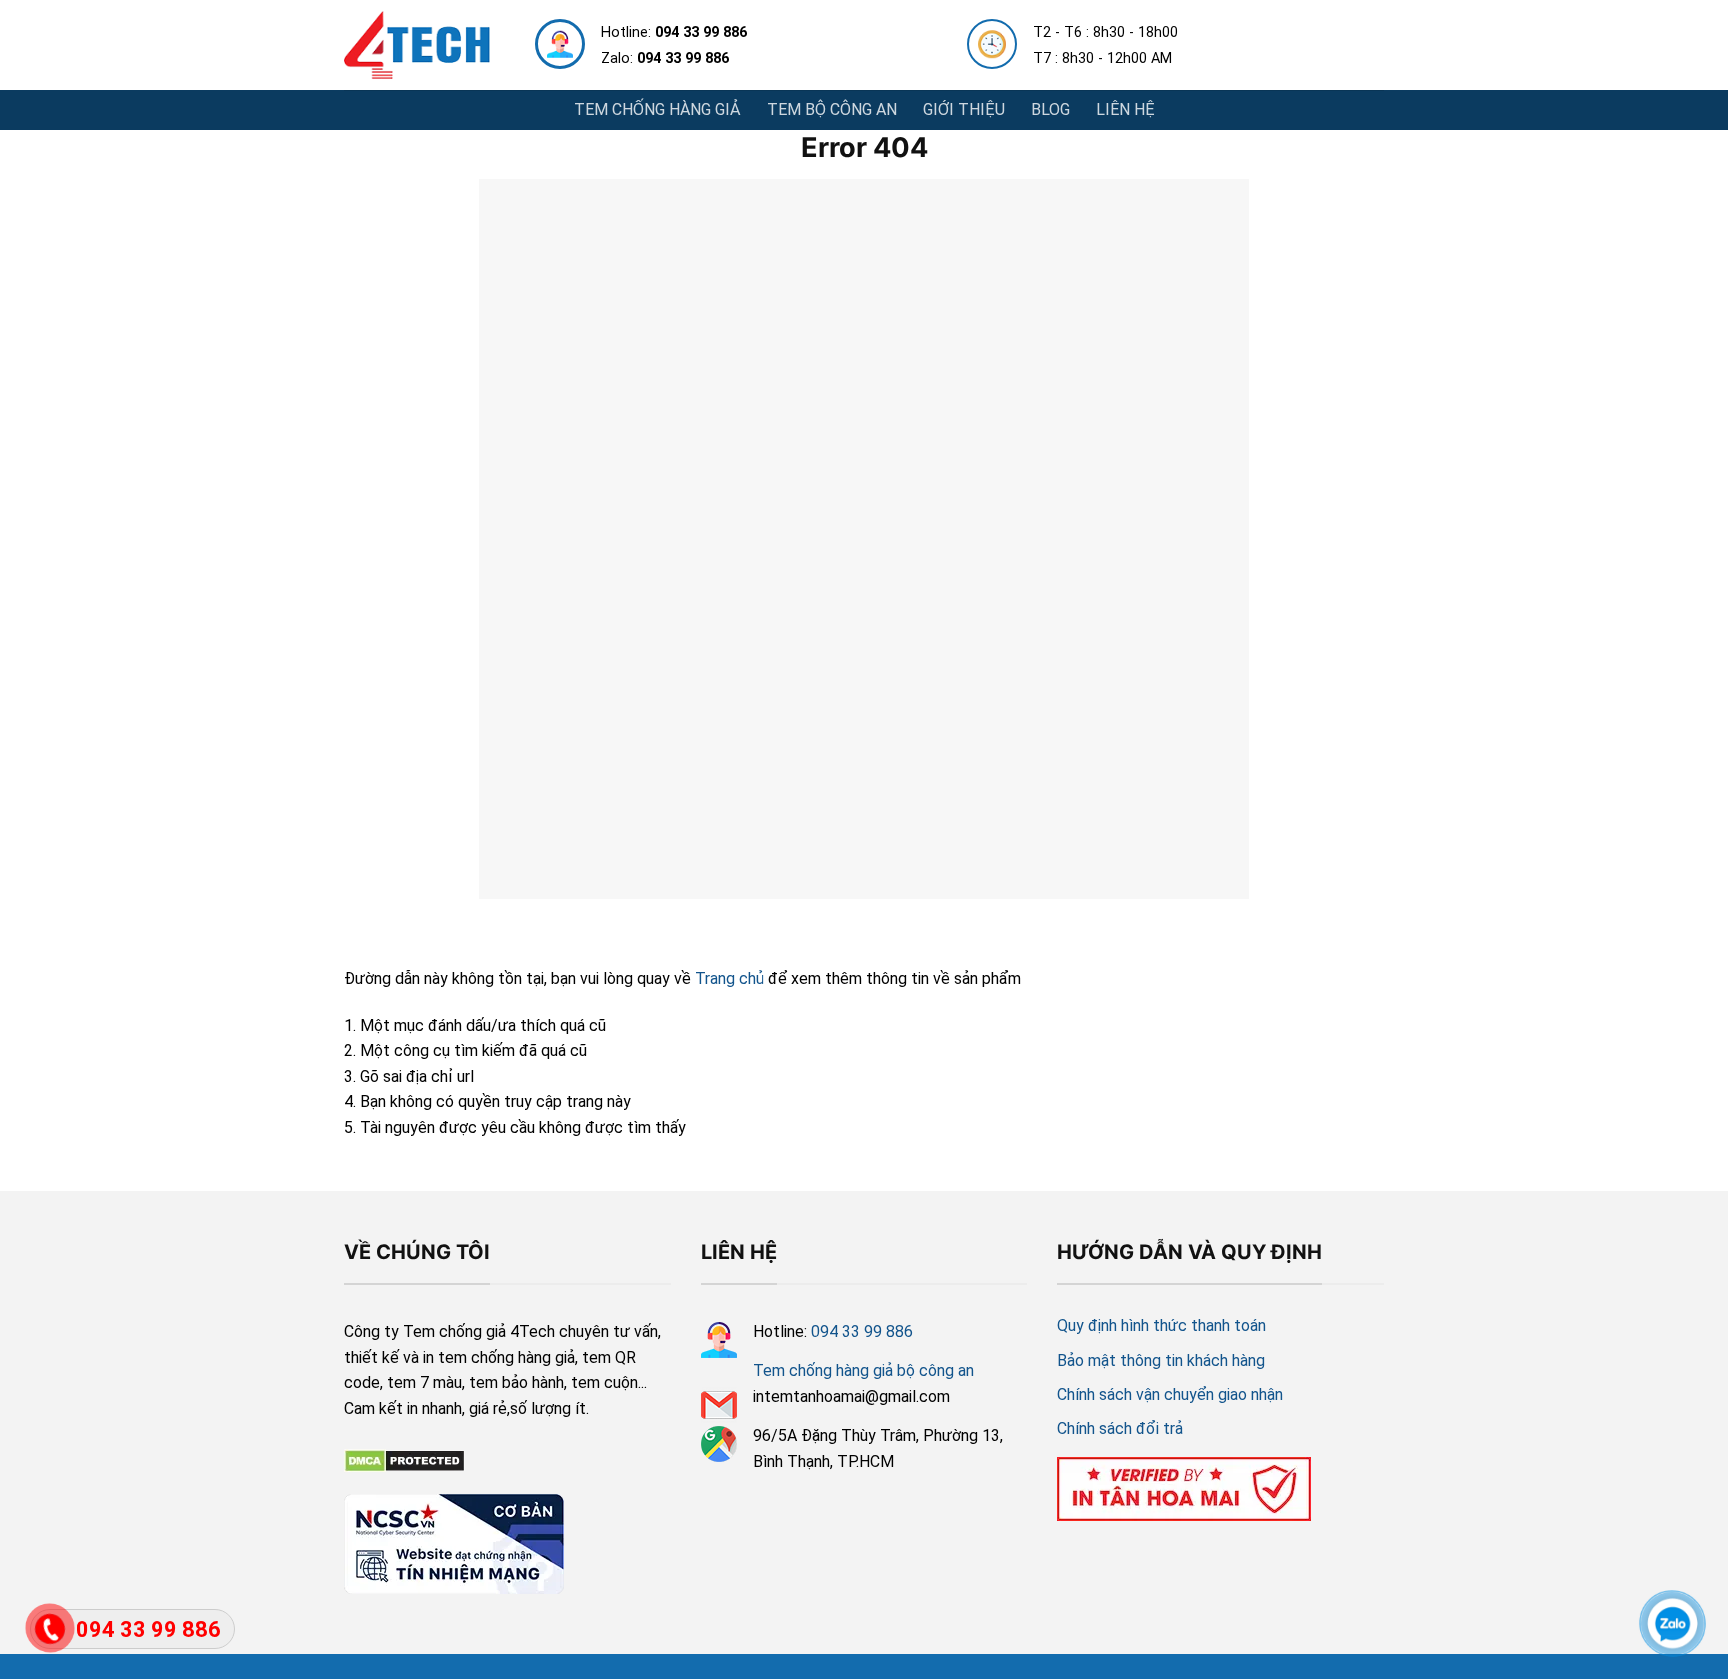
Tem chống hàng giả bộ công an (863, 1370)
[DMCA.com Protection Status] (404, 1459)
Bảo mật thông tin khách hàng (1161, 1360)
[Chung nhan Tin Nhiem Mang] (454, 1540)
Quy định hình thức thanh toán (1161, 1325)
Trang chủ (729, 978)
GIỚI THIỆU (964, 109)
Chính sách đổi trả (1120, 1428)
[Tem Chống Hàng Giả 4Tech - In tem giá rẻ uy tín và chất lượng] (417, 45)
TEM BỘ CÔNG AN (832, 109)
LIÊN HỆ (1125, 109)
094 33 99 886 (862, 1331)
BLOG (1050, 109)
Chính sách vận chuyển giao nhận (1170, 1394)
